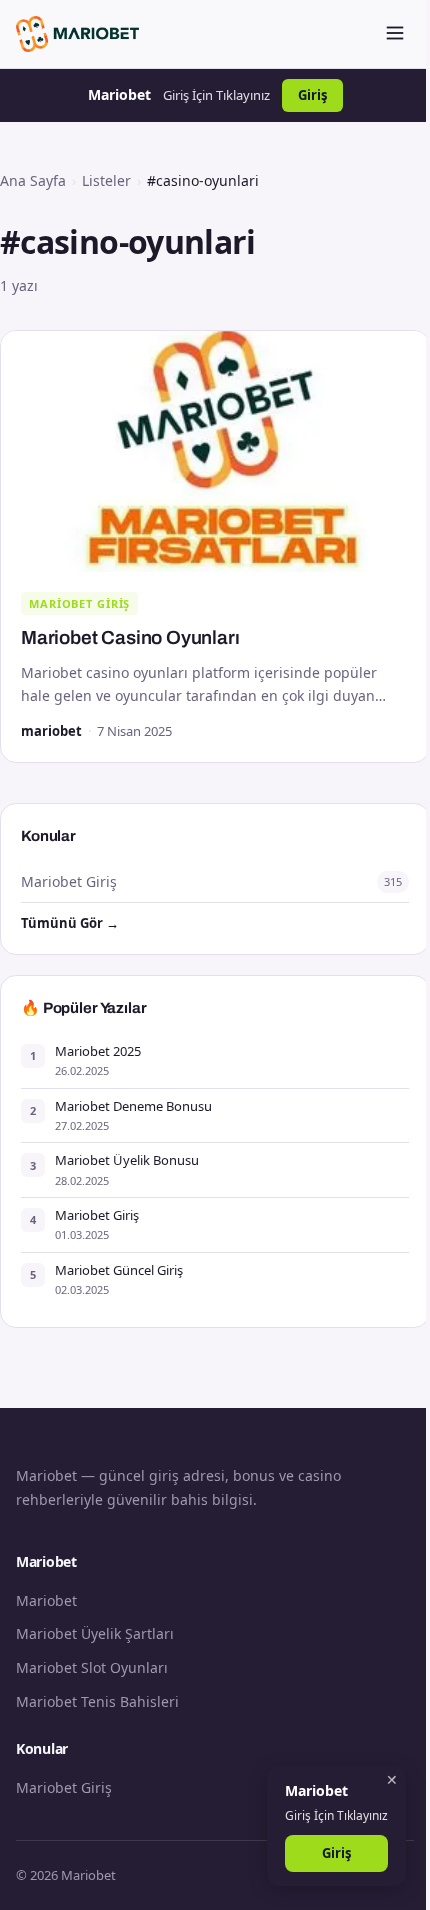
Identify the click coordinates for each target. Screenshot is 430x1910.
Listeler (106, 180)
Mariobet (46, 1600)
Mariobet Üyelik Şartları (95, 1633)
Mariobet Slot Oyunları (92, 1667)
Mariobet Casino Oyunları (130, 637)
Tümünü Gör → (70, 923)
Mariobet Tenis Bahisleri (97, 1701)
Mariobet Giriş (79, 603)
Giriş (312, 95)
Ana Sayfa (33, 180)
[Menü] (395, 34)
